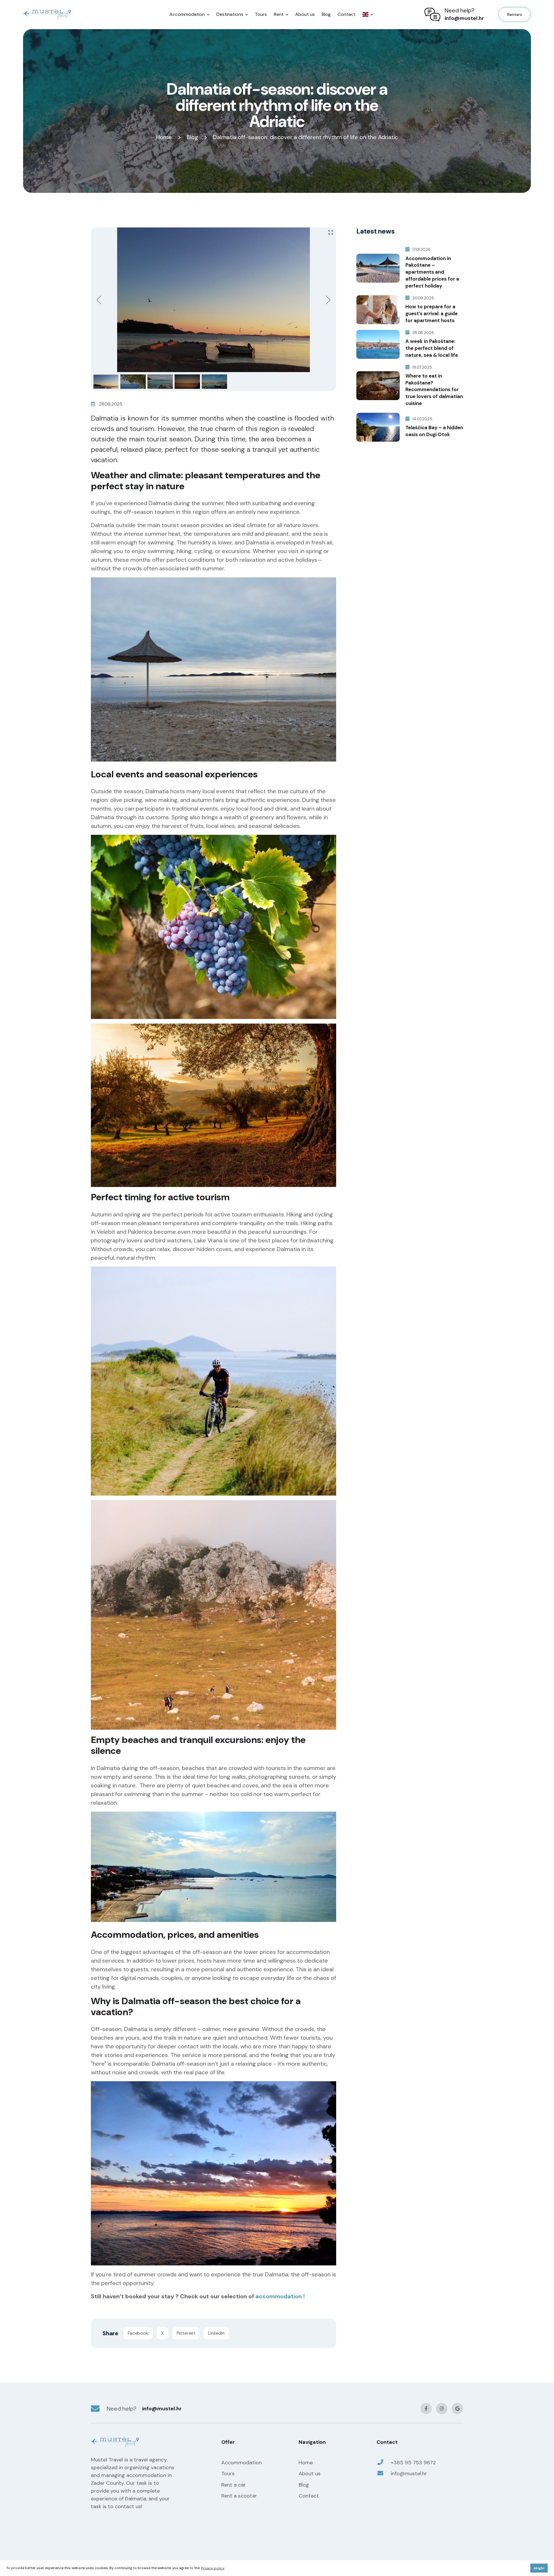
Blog (326, 14)
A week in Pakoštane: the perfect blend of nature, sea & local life (432, 348)
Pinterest (186, 2333)
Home (164, 137)
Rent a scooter (239, 2496)
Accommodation (187, 14)
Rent (279, 14)
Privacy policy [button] (213, 2568)
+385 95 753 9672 (413, 2463)
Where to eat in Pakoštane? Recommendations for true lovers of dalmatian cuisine (434, 390)
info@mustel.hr (464, 18)
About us (305, 14)
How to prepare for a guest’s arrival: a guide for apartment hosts (432, 313)
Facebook (138, 2333)
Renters (515, 14)
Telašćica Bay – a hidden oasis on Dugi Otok (434, 431)
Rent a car (234, 2485)
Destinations (230, 14)
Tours (261, 14)
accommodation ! (280, 2296)
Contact (347, 14)
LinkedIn (216, 2333)
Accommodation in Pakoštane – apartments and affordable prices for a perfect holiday (432, 272)
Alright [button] (539, 2568)
